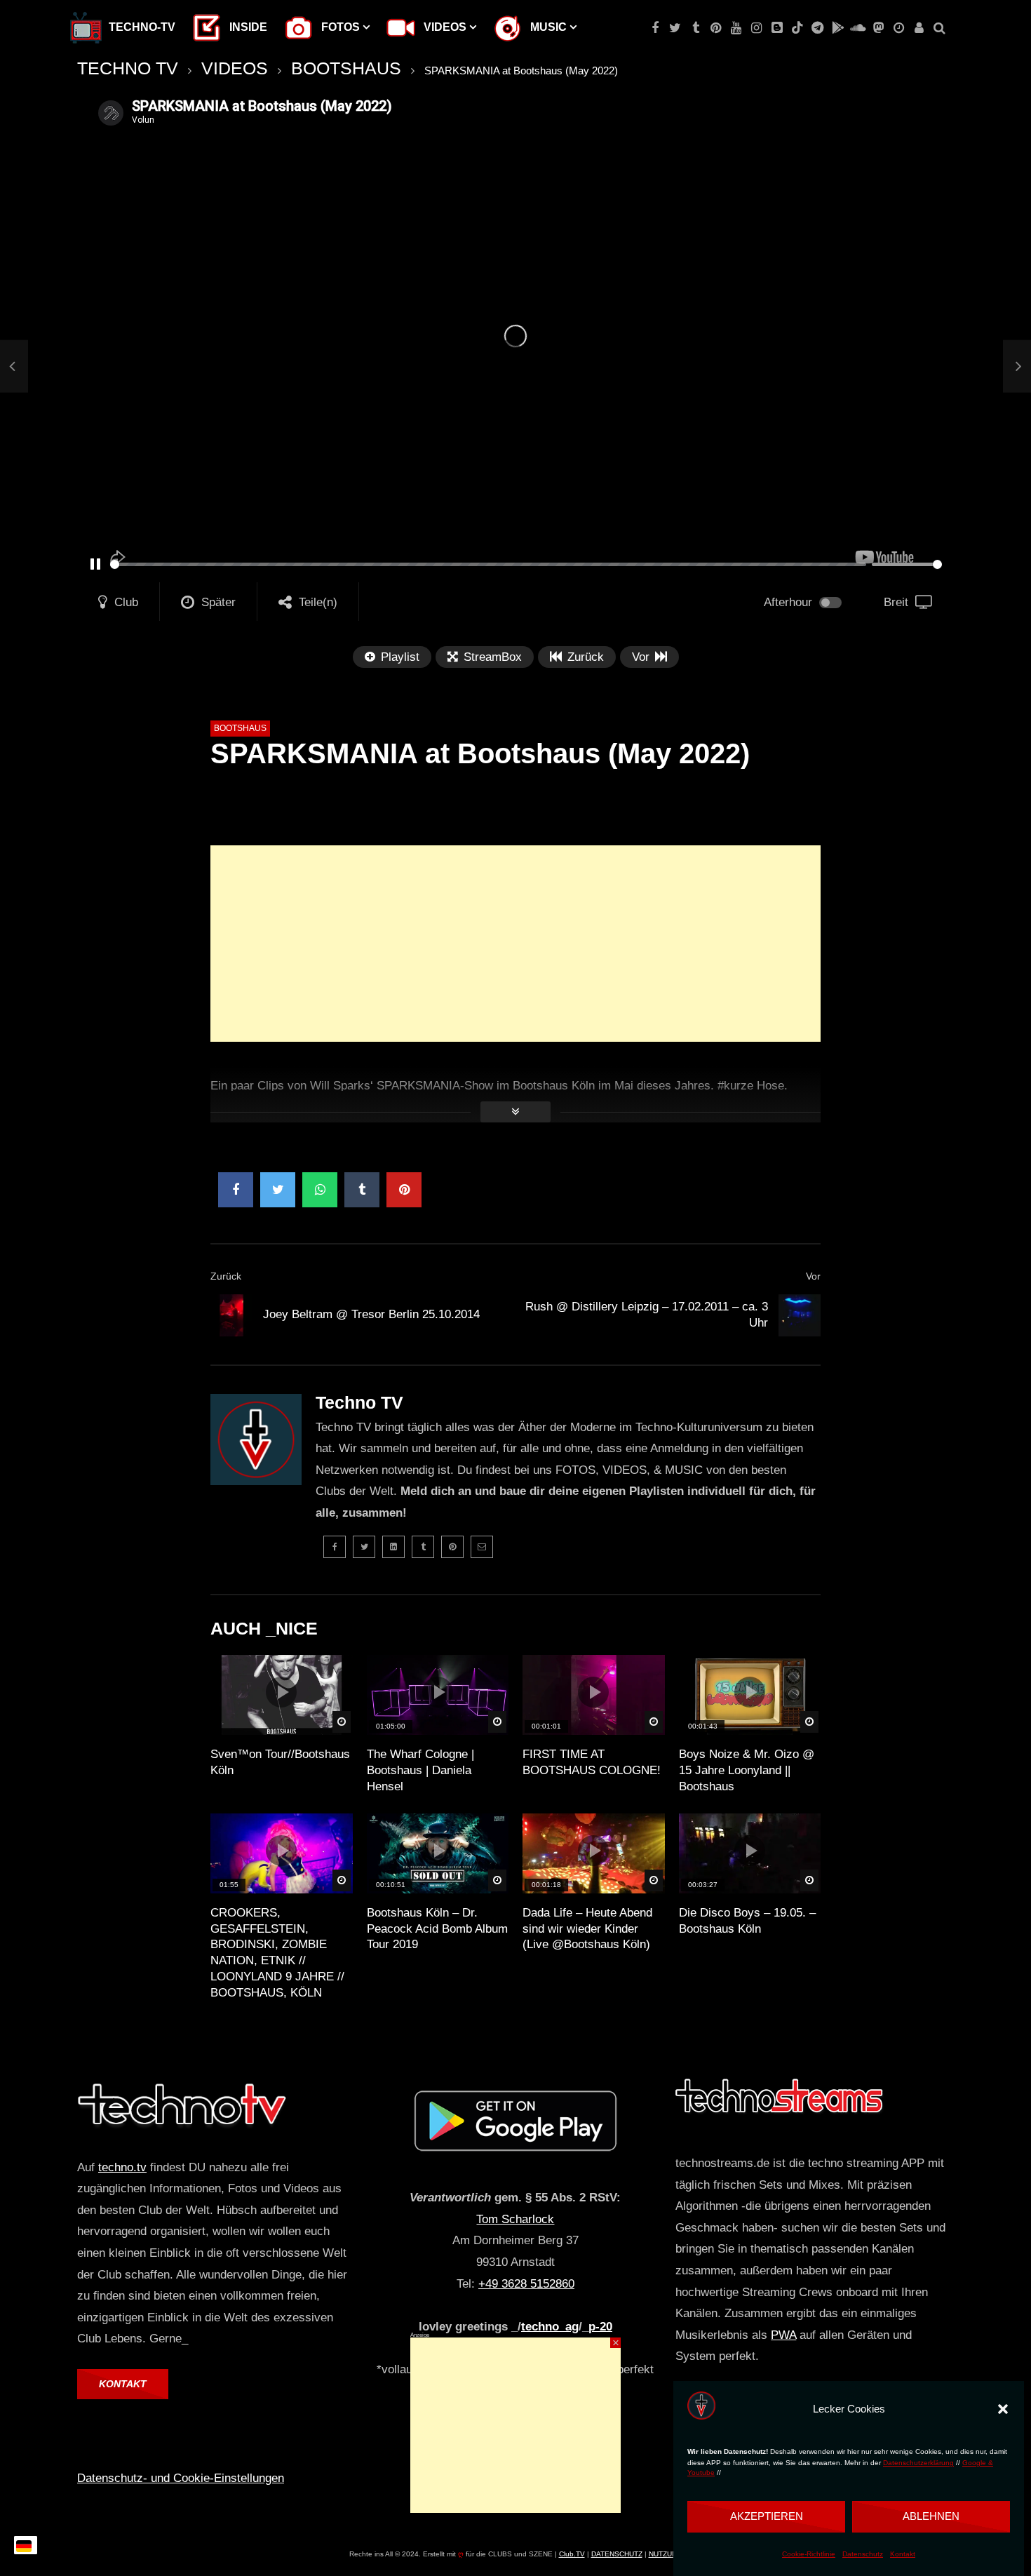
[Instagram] (756, 28)
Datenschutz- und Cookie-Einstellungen (181, 2478)
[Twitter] (675, 28)
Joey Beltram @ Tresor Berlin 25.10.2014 (371, 1314)
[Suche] (939, 28)
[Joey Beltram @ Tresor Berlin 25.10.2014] (14, 367)
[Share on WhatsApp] (320, 1190)
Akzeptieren (767, 2516)
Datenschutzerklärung (918, 2463)
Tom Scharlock (515, 2219)
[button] (1003, 2409)
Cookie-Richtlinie (809, 2554)
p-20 (600, 2327)
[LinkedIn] (393, 1547)
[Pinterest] (716, 28)
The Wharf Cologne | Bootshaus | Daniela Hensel (420, 1770)
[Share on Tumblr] (362, 1190)
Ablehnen (931, 2516)
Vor (813, 1276)
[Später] (899, 28)
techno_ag (550, 2327)
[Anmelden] (919, 28)
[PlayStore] (838, 28)
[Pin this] (404, 1190)
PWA (783, 2335)
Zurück (226, 1276)
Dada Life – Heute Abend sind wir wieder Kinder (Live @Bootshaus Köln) (587, 1929)
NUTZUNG (666, 2554)
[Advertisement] (515, 944)
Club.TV (572, 2554)
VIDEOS (235, 68)
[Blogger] (777, 28)
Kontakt (903, 2554)
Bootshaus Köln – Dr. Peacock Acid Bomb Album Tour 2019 (437, 1929)
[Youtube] (736, 28)
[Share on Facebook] (236, 1190)
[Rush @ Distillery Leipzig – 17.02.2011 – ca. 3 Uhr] (800, 1315)
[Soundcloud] (858, 28)
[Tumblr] (695, 28)
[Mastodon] (878, 28)
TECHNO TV (128, 68)
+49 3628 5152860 (526, 2284)
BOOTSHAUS (346, 68)
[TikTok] (797, 28)
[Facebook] (655, 28)
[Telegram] (817, 28)
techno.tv (122, 2167)
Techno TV (359, 1402)
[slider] (488, 564)
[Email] (482, 1547)
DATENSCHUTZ (617, 2554)
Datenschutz (863, 2554)
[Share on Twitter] (278, 1190)
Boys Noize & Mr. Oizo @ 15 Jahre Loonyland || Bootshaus (747, 1770)
